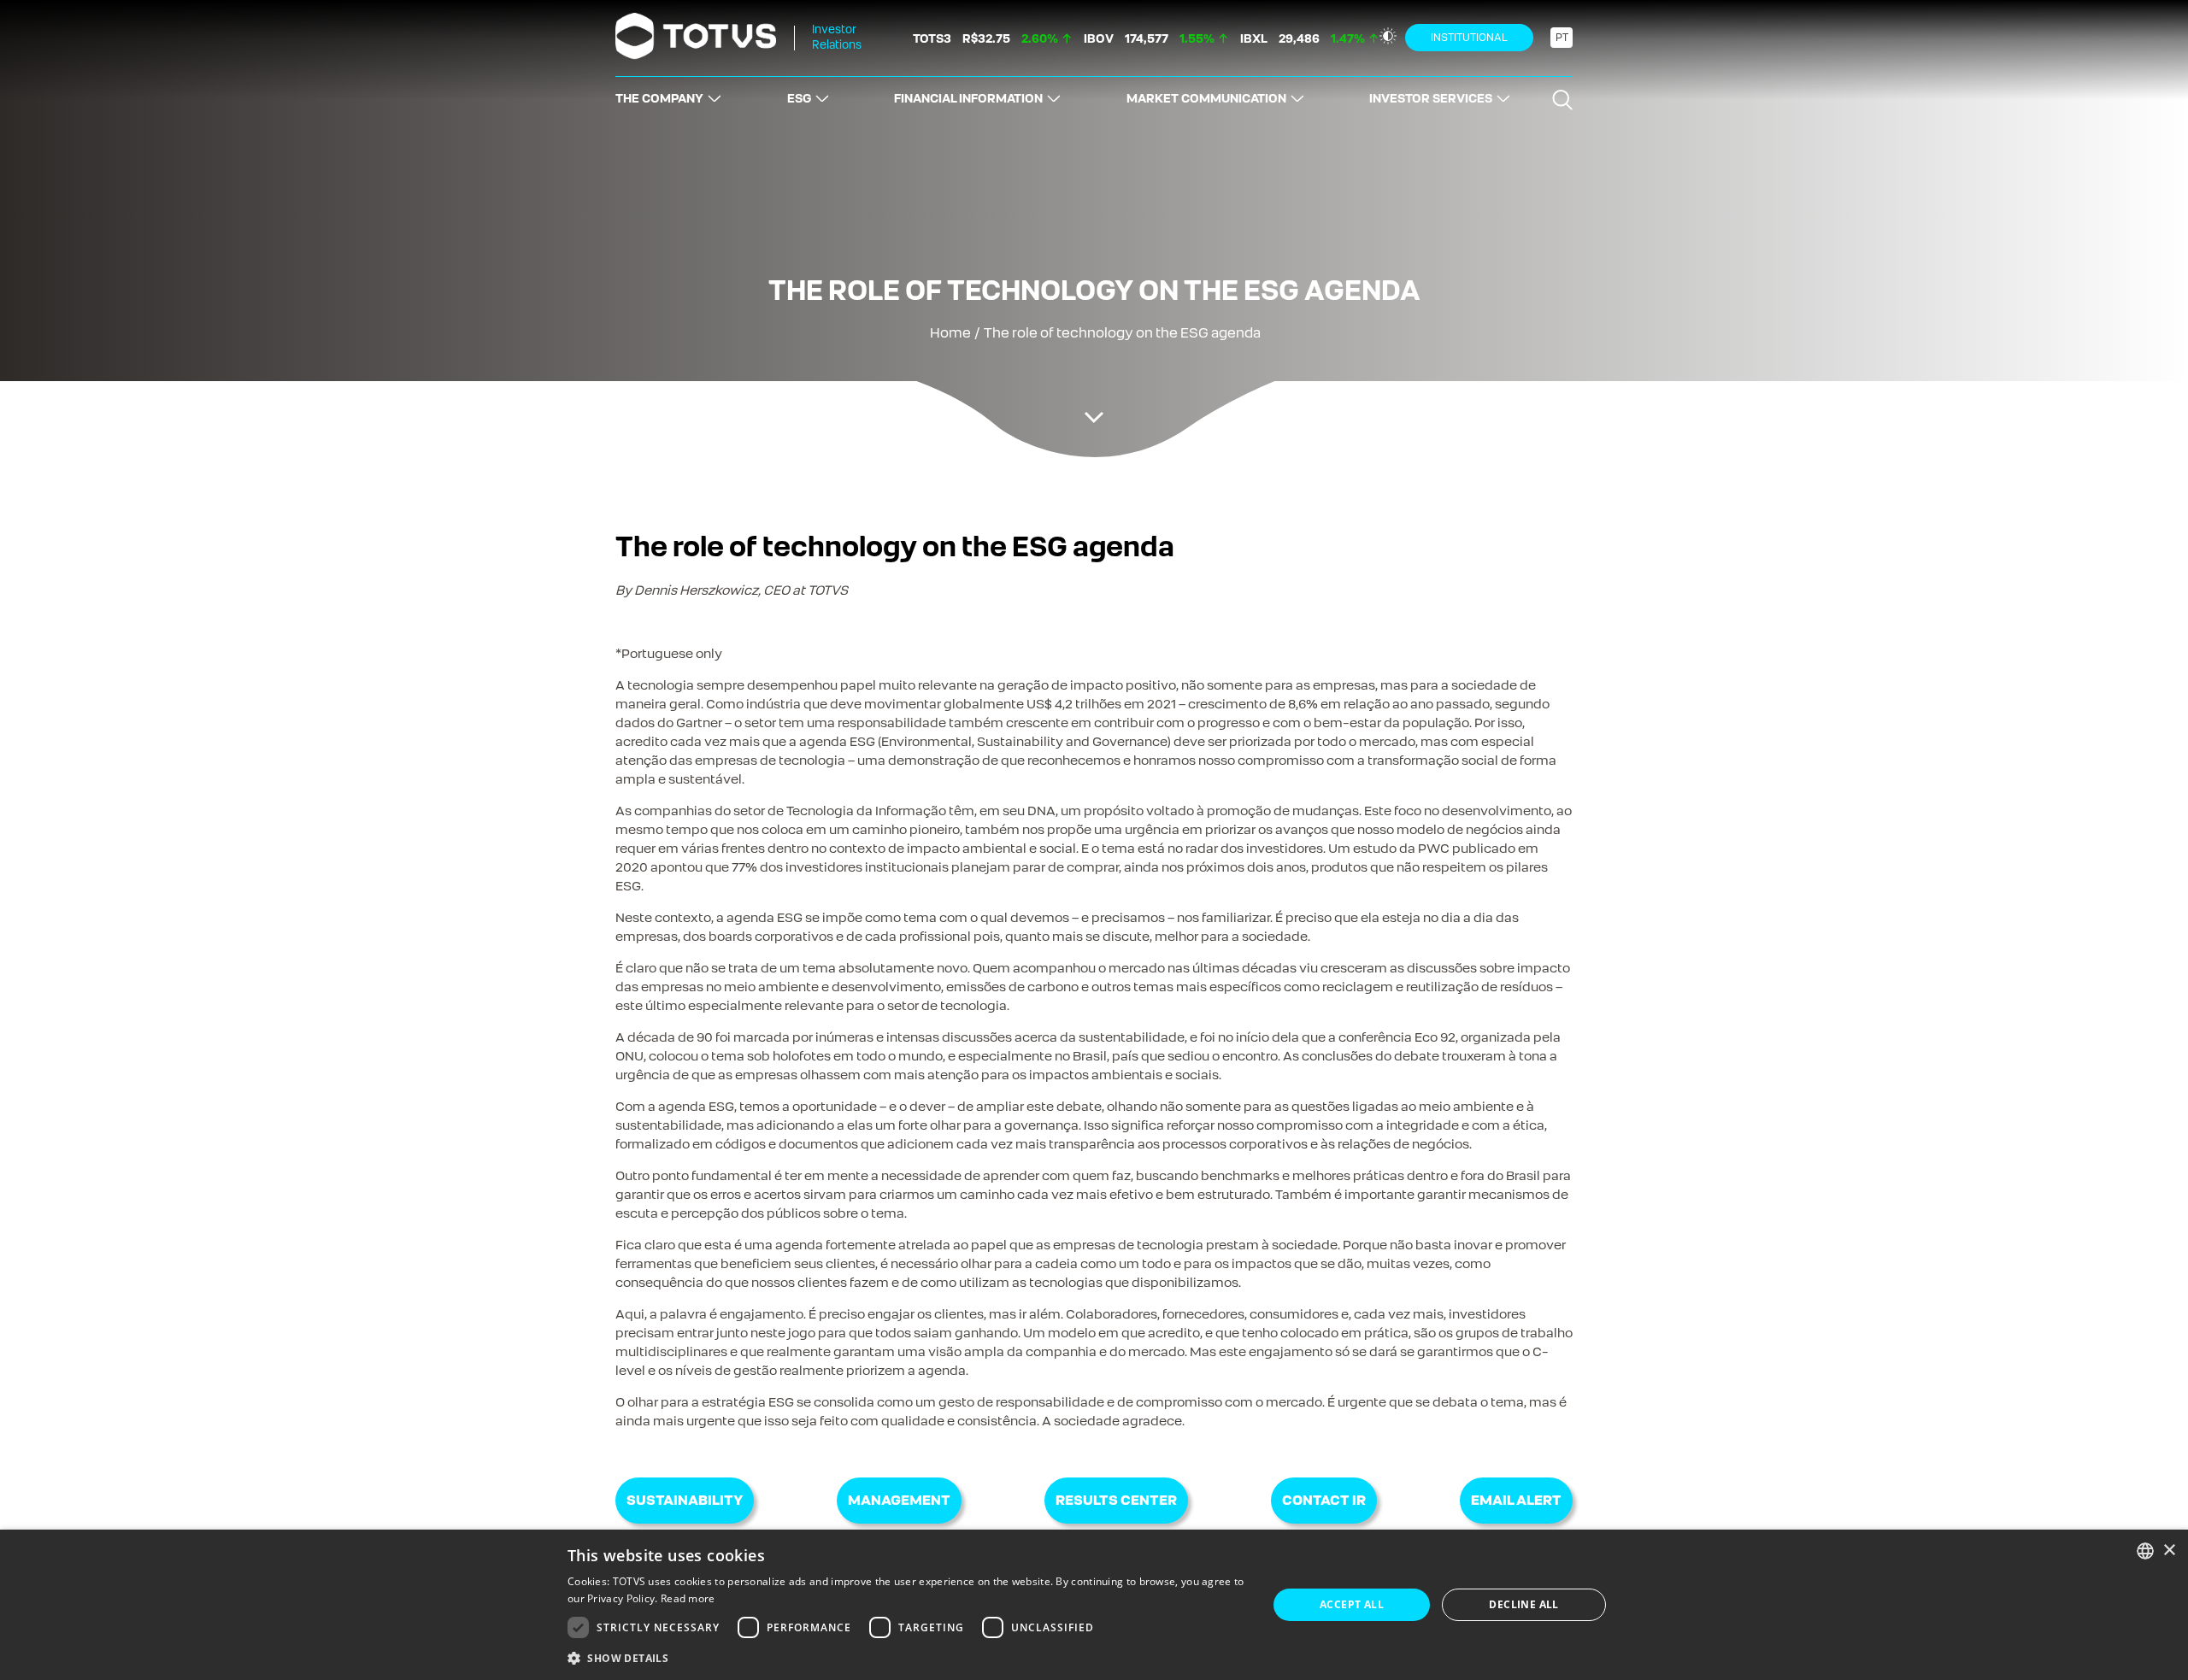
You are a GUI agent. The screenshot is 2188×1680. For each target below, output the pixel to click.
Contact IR (1324, 1500)
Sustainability (685, 1500)
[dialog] (1094, 1605)
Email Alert (1516, 1500)
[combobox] (2145, 1551)
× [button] (2169, 1551)
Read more (688, 1598)
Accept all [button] (1352, 1604)
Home (950, 333)
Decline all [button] (1523, 1604)
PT (1562, 38)
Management (899, 1500)
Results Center (1116, 1500)
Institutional (1469, 38)
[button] (907, 1657)
